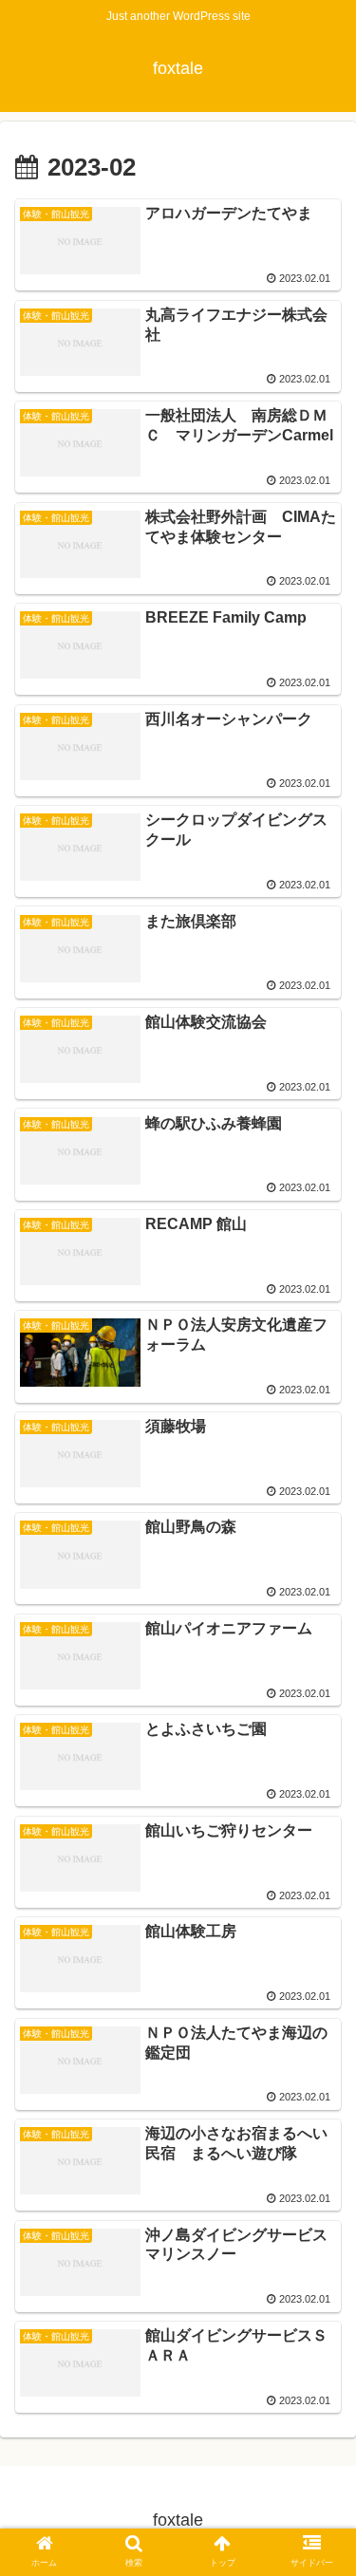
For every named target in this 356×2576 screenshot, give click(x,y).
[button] (319, 1914)
